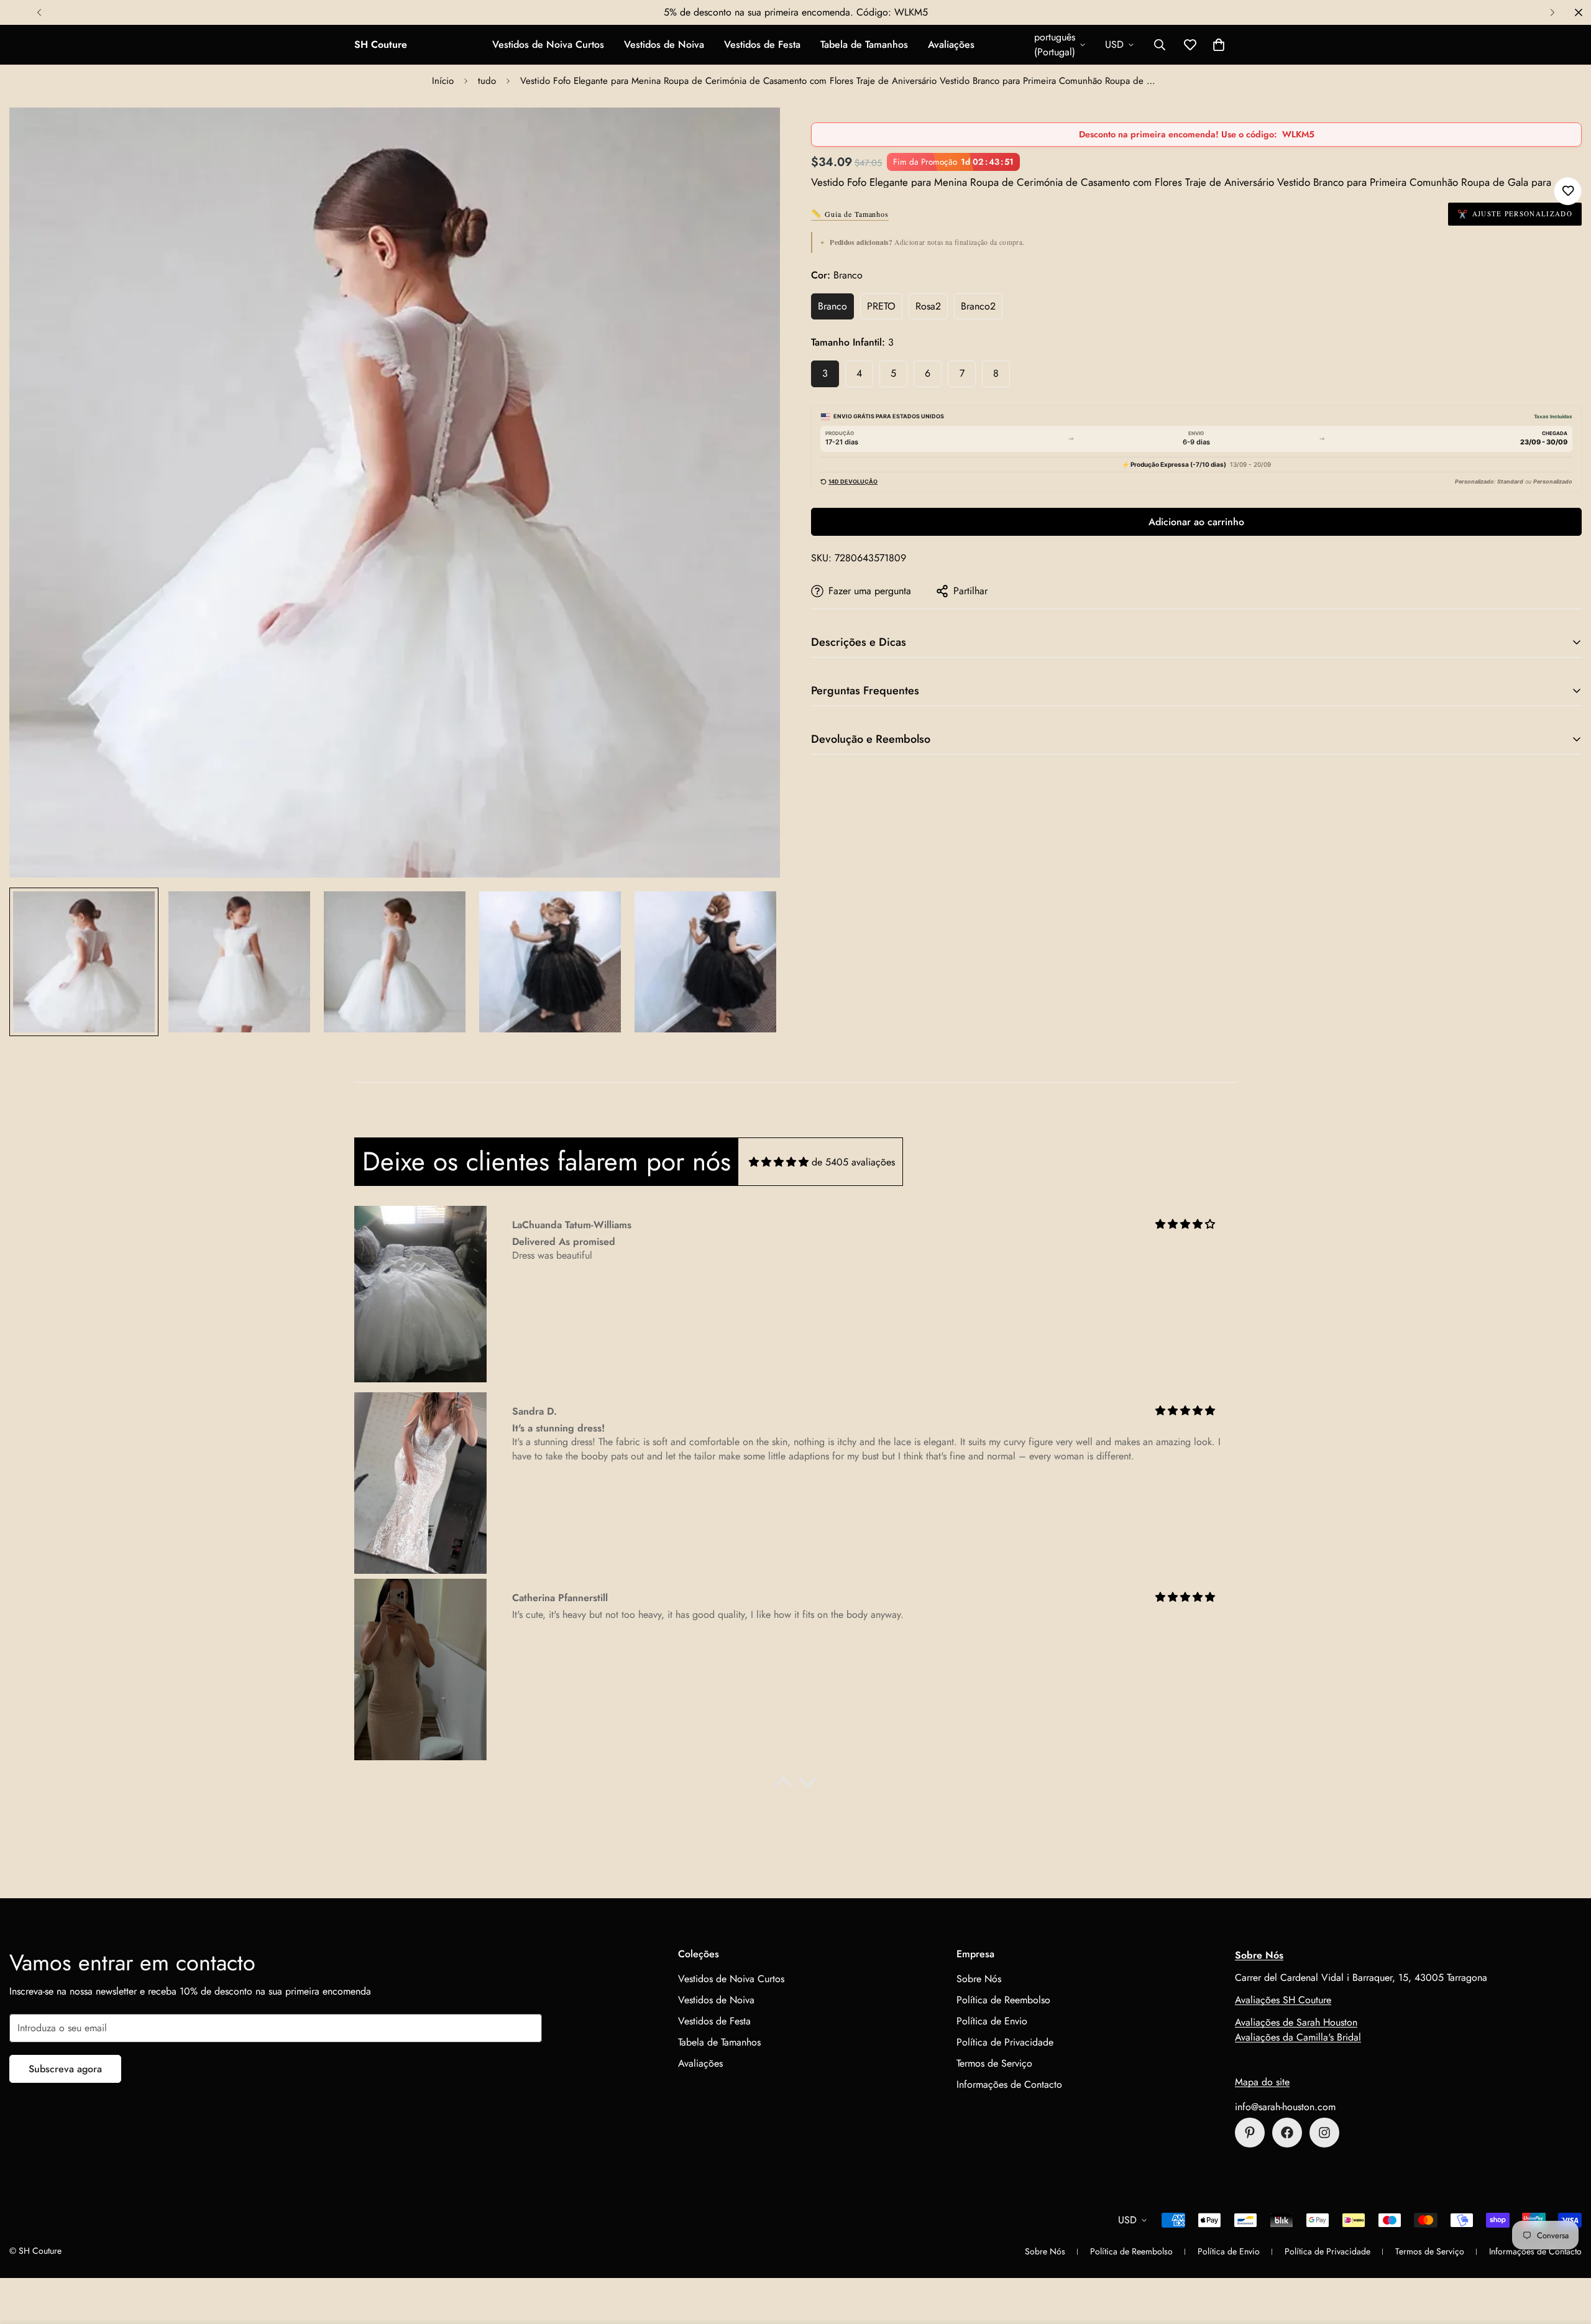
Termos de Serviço (994, 2063)
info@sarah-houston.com (1285, 2107)
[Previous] (39, 12)
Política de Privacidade (1005, 2042)
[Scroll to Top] (1567, 2256)
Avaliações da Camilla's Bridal (1298, 2037)
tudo (487, 81)
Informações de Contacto (1009, 2084)
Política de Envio (992, 2021)
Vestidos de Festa (762, 44)
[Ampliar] (754, 134)
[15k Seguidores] (1287, 2133)
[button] (1219, 45)
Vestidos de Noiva (664, 44)
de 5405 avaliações (853, 1162)
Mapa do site (1262, 2082)
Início (443, 81)
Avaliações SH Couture (1283, 2000)
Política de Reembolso (1003, 2000)
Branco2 (978, 306)
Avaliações (951, 44)
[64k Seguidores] (1324, 2133)
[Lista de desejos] (1568, 191)
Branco (832, 306)
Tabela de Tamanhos (864, 44)
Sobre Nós (979, 1979)
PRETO (881, 306)
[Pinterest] (1250, 2133)
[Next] (1552, 12)
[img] (779, 1162)
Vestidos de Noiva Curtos (548, 44)
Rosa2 (928, 306)
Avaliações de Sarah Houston (1296, 2022)
